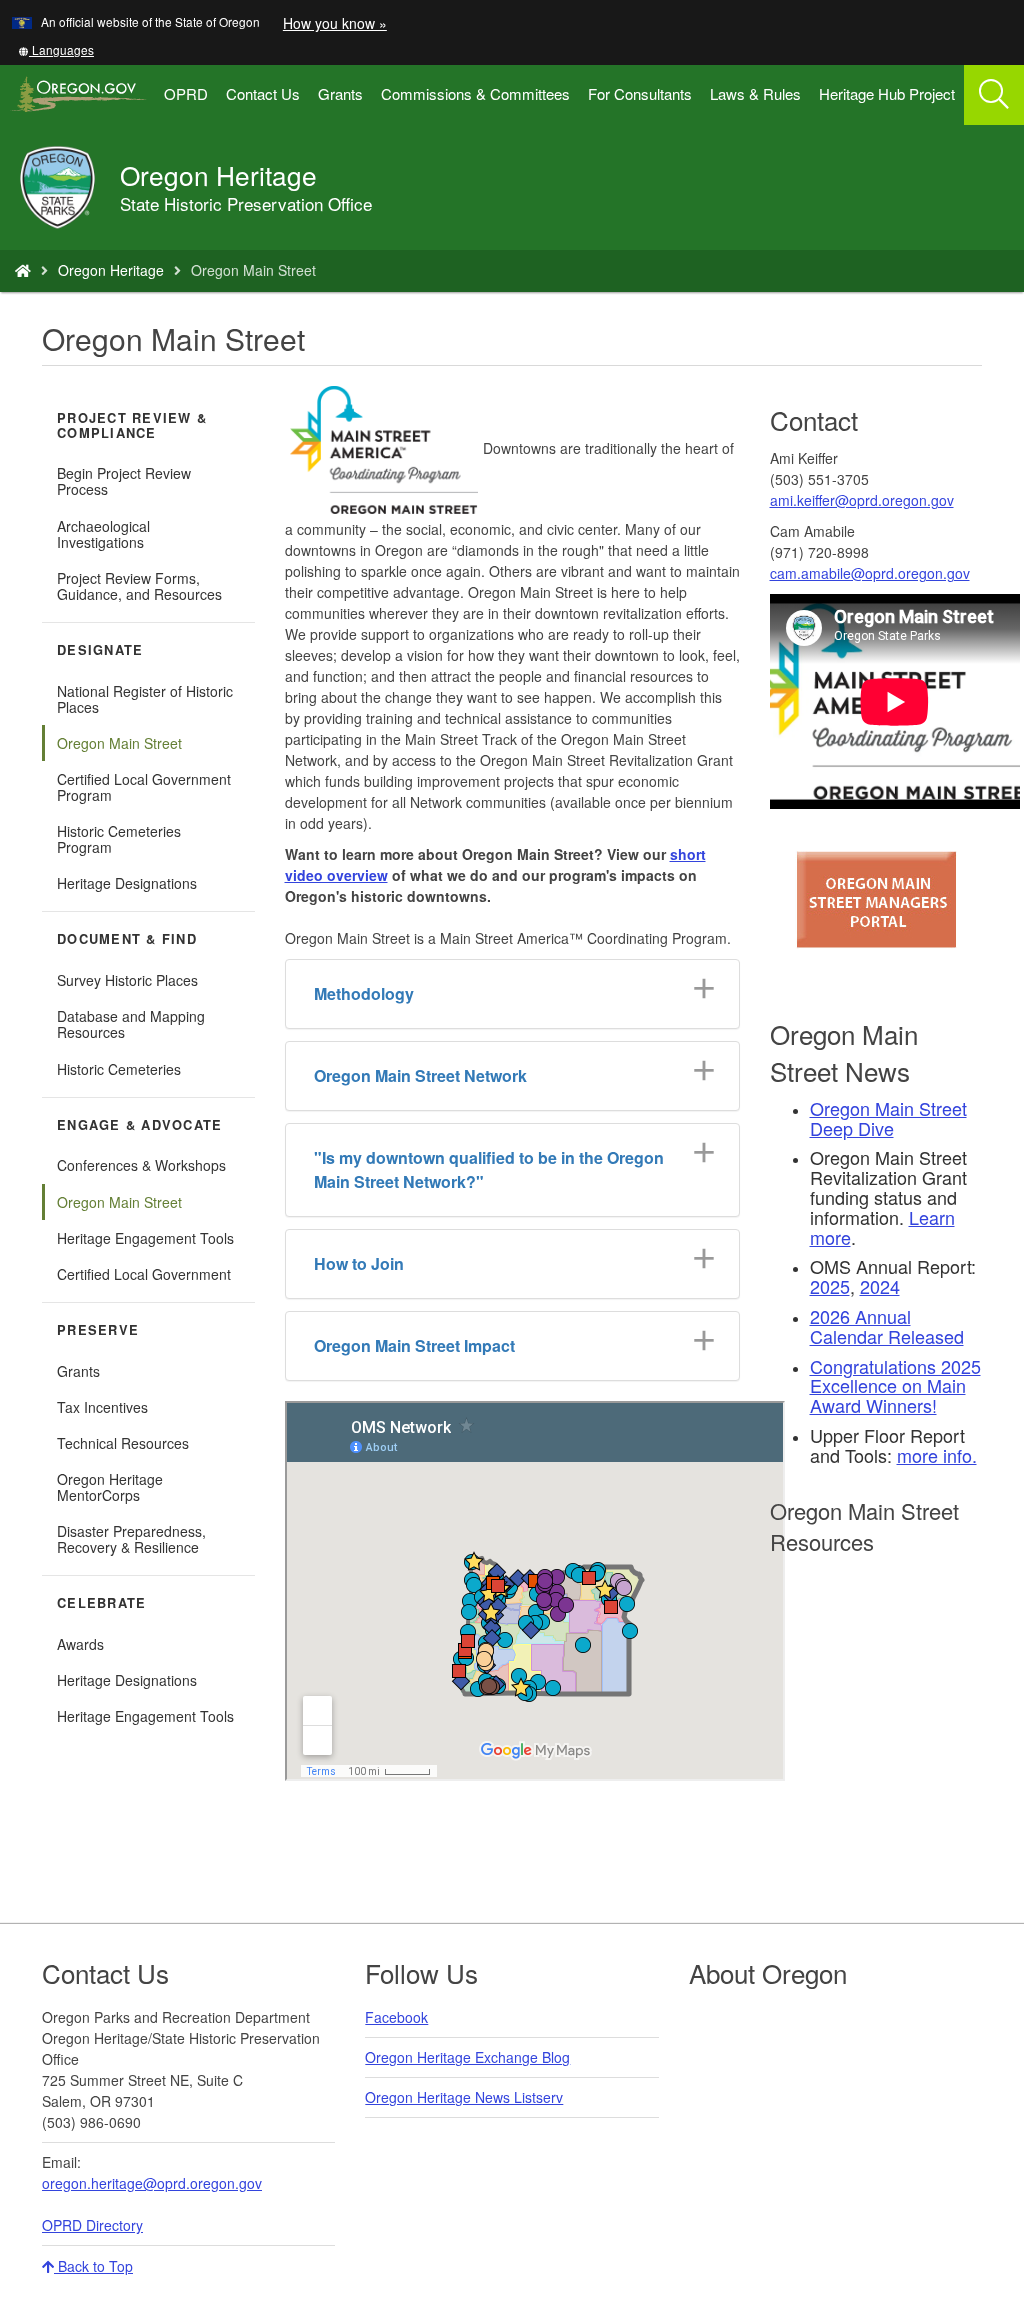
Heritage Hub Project (887, 93)
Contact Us (263, 93)
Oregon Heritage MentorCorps (110, 1487)
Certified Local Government (144, 1274)
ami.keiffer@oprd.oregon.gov (862, 500)
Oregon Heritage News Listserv (464, 2097)
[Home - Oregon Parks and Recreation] (23, 270)
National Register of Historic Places (145, 699)
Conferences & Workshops (141, 1165)
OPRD (186, 93)
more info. (937, 1455)
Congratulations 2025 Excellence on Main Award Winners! (895, 1386)
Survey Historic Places (127, 980)
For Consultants (640, 93)
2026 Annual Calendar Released (887, 1326)
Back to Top (93, 2266)
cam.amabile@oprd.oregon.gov (870, 573)
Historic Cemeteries (119, 1069)
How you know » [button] (335, 23)
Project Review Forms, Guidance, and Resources (139, 586)
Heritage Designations (127, 883)
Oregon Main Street (119, 743)
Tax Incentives (102, 1407)
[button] (56, 49)
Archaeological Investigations (103, 534)
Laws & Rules (755, 93)
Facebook (396, 2017)
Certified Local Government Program (144, 787)
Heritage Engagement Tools (145, 1238)
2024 (880, 1286)
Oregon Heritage (111, 270)
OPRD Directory (92, 2225)
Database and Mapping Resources (131, 1024)
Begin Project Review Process (124, 481)
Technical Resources (123, 1443)
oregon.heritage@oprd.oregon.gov (152, 2183)
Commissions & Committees (475, 93)
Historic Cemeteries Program (119, 839)
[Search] (994, 95)
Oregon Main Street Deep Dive (888, 1118)
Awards (80, 1644)
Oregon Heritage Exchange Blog (467, 2057)
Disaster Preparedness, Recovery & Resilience (131, 1539)
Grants (340, 93)
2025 (830, 1286)
